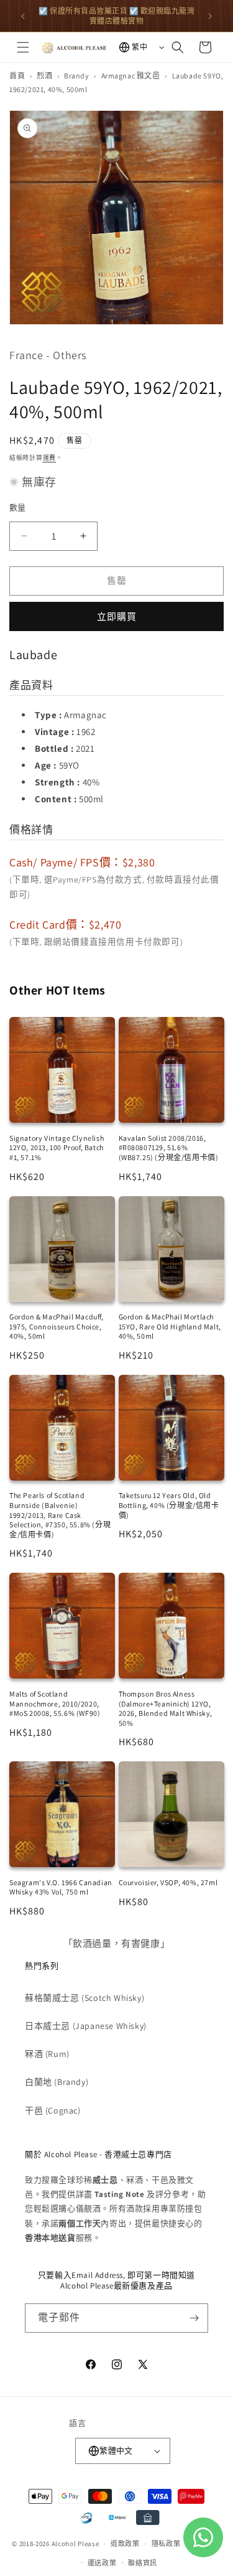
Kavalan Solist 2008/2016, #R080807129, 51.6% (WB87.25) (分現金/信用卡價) (169, 1148)
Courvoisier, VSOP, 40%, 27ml (168, 1882)
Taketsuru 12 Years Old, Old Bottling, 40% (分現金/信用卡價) (169, 1505)
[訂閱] (194, 2318)
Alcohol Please (75, 2544)
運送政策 (102, 2563)
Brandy (77, 76)
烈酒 (44, 76)
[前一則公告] (23, 16)
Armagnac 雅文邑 (131, 76)
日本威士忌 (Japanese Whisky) (86, 2026)
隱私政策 (166, 2544)
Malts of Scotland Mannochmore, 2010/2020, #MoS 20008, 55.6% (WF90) (55, 1703)
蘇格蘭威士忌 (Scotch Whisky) (85, 1998)
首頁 (17, 76)
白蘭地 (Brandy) (57, 2082)
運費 (49, 458)
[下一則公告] (210, 16)
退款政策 (125, 2544)
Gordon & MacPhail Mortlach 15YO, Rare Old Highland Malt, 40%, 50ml (170, 1326)
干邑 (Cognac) (53, 2110)
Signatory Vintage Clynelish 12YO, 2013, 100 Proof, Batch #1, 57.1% (57, 1148)
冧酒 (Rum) (47, 2054)
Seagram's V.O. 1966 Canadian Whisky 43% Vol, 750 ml (61, 1887)
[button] (23, 47)
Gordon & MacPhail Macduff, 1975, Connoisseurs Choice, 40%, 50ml (57, 1326)
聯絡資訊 (143, 2563)
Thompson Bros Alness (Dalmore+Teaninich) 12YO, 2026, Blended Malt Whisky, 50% (166, 1708)
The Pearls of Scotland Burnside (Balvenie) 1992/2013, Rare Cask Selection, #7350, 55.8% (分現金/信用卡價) (60, 1515)
